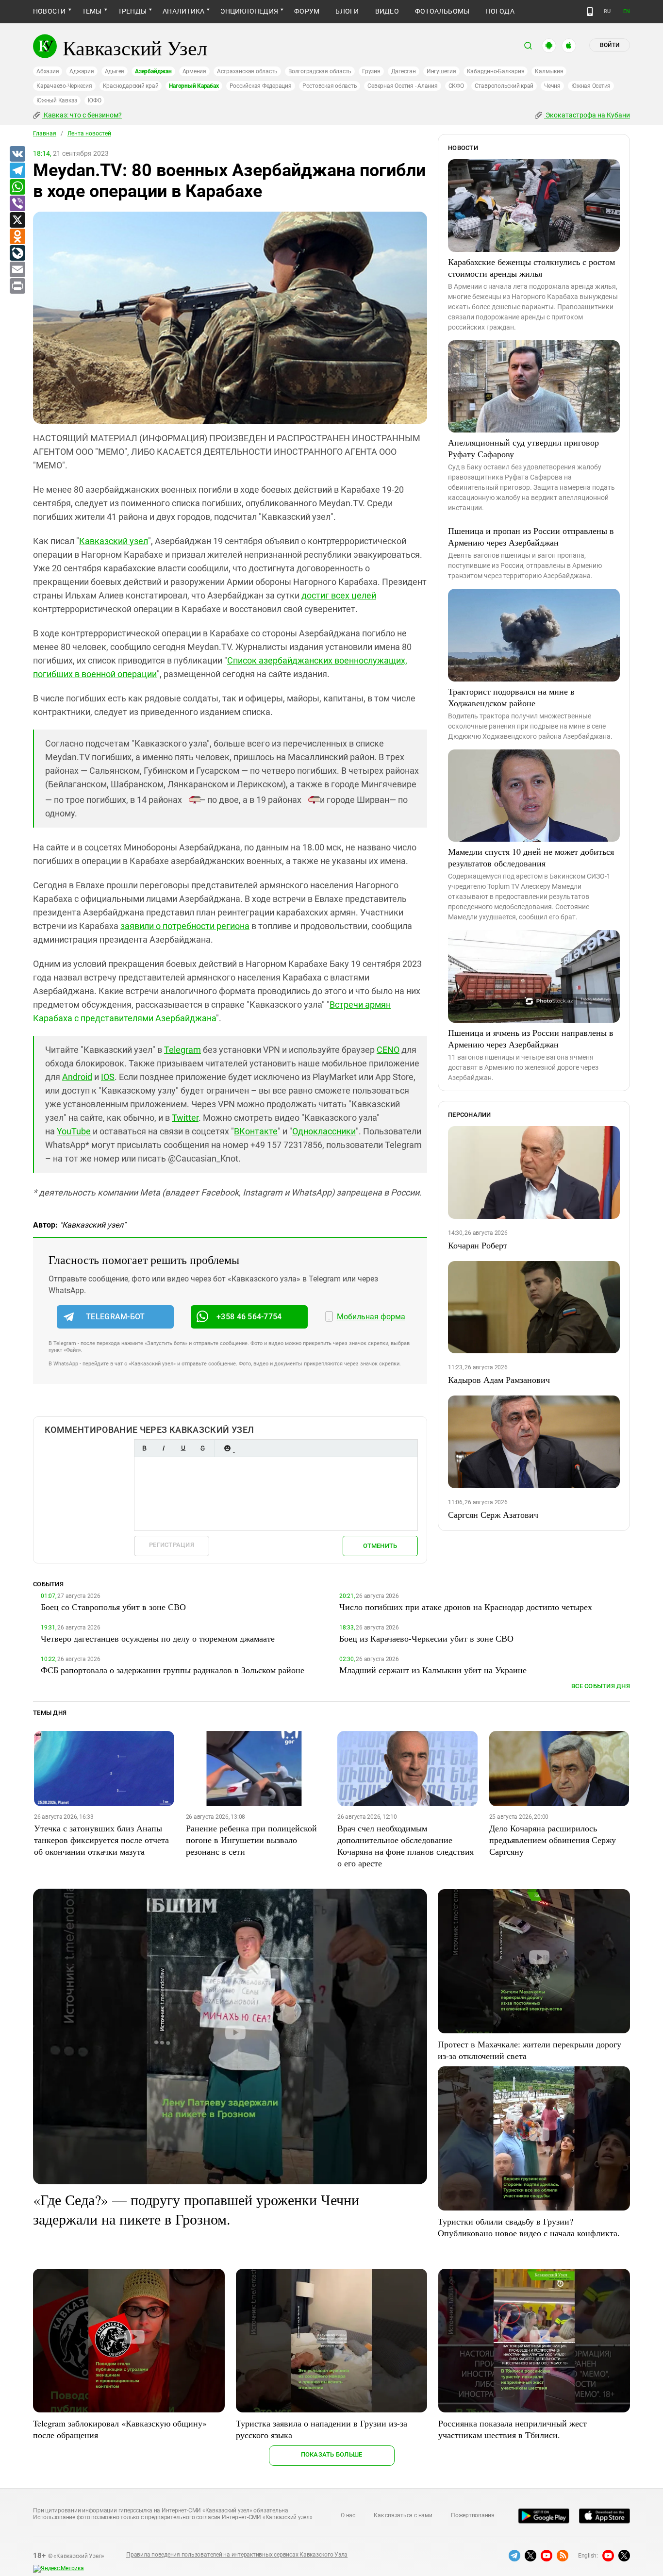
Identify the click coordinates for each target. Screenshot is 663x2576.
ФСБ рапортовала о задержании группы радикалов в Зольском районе (173, 1670)
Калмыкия (549, 71)
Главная (45, 133)
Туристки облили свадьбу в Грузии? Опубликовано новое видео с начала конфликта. (529, 2227)
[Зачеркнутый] (202, 1448)
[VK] (17, 154)
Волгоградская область (320, 71)
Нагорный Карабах (194, 86)
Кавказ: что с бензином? (82, 115)
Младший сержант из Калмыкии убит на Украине (433, 1670)
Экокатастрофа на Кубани (587, 115)
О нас (348, 2515)
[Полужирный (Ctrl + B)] (144, 1448)
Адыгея (115, 71)
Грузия (371, 71)
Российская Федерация (261, 86)
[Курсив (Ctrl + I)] (164, 1448)
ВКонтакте (256, 1131)
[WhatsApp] (17, 187)
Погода (500, 11)
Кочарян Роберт (478, 1245)
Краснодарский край (131, 86)
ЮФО (94, 100)
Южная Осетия (591, 86)
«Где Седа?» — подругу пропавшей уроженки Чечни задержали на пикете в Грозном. (196, 2209)
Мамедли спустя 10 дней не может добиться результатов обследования (531, 857)
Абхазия (48, 71)
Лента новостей (89, 133)
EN (627, 11)
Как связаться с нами (403, 2515)
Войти (610, 45)
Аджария (82, 71)
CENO (388, 1050)
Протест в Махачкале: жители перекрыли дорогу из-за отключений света (530, 2050)
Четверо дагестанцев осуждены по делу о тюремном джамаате (158, 1638)
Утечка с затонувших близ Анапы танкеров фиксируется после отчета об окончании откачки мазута (101, 1840)
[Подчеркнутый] (183, 1448)
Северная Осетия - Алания (402, 86)
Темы (92, 11)
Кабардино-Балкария (496, 71)
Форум (307, 11)
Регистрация (172, 1545)
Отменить (380, 1546)
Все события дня (601, 1686)
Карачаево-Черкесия (64, 86)
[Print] (17, 286)
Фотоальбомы (442, 11)
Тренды (132, 11)
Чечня (552, 86)
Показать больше (332, 2454)
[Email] (17, 270)
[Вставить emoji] (227, 1448)
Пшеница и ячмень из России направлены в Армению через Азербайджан (531, 1038)
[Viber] (17, 204)
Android (77, 1077)
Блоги (347, 11)
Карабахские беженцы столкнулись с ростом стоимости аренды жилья (531, 267)
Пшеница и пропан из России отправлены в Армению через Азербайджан (531, 536)
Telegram (182, 1050)
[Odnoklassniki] (17, 237)
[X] (17, 220)
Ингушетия (441, 71)
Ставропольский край (504, 86)
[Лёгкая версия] (590, 12)
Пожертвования (473, 2515)
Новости (50, 11)
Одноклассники (324, 1131)
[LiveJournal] (17, 253)
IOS (108, 1077)
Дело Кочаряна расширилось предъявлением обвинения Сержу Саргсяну (553, 1840)
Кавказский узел (114, 541)
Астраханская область (247, 71)
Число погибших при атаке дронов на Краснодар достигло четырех (466, 1607)
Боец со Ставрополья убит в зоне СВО (113, 1607)
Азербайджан (153, 71)
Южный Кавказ (57, 100)
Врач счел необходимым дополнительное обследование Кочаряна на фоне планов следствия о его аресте (406, 1845)
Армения (194, 71)
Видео (387, 11)
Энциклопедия (249, 11)
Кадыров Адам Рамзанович (499, 1379)
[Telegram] (17, 171)
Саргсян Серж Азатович (493, 1514)
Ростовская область (330, 86)
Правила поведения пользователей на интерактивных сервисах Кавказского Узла (237, 2555)
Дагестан (404, 71)
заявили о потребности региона (185, 926)
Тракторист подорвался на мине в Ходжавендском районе (511, 697)
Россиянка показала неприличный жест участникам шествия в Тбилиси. (513, 2429)
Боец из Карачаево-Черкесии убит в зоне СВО (426, 1638)
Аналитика (183, 11)
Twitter (185, 1118)
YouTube (74, 1131)
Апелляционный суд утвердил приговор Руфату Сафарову (523, 448)
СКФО (456, 86)
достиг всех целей (339, 595)
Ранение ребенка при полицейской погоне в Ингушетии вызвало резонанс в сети (251, 1840)
